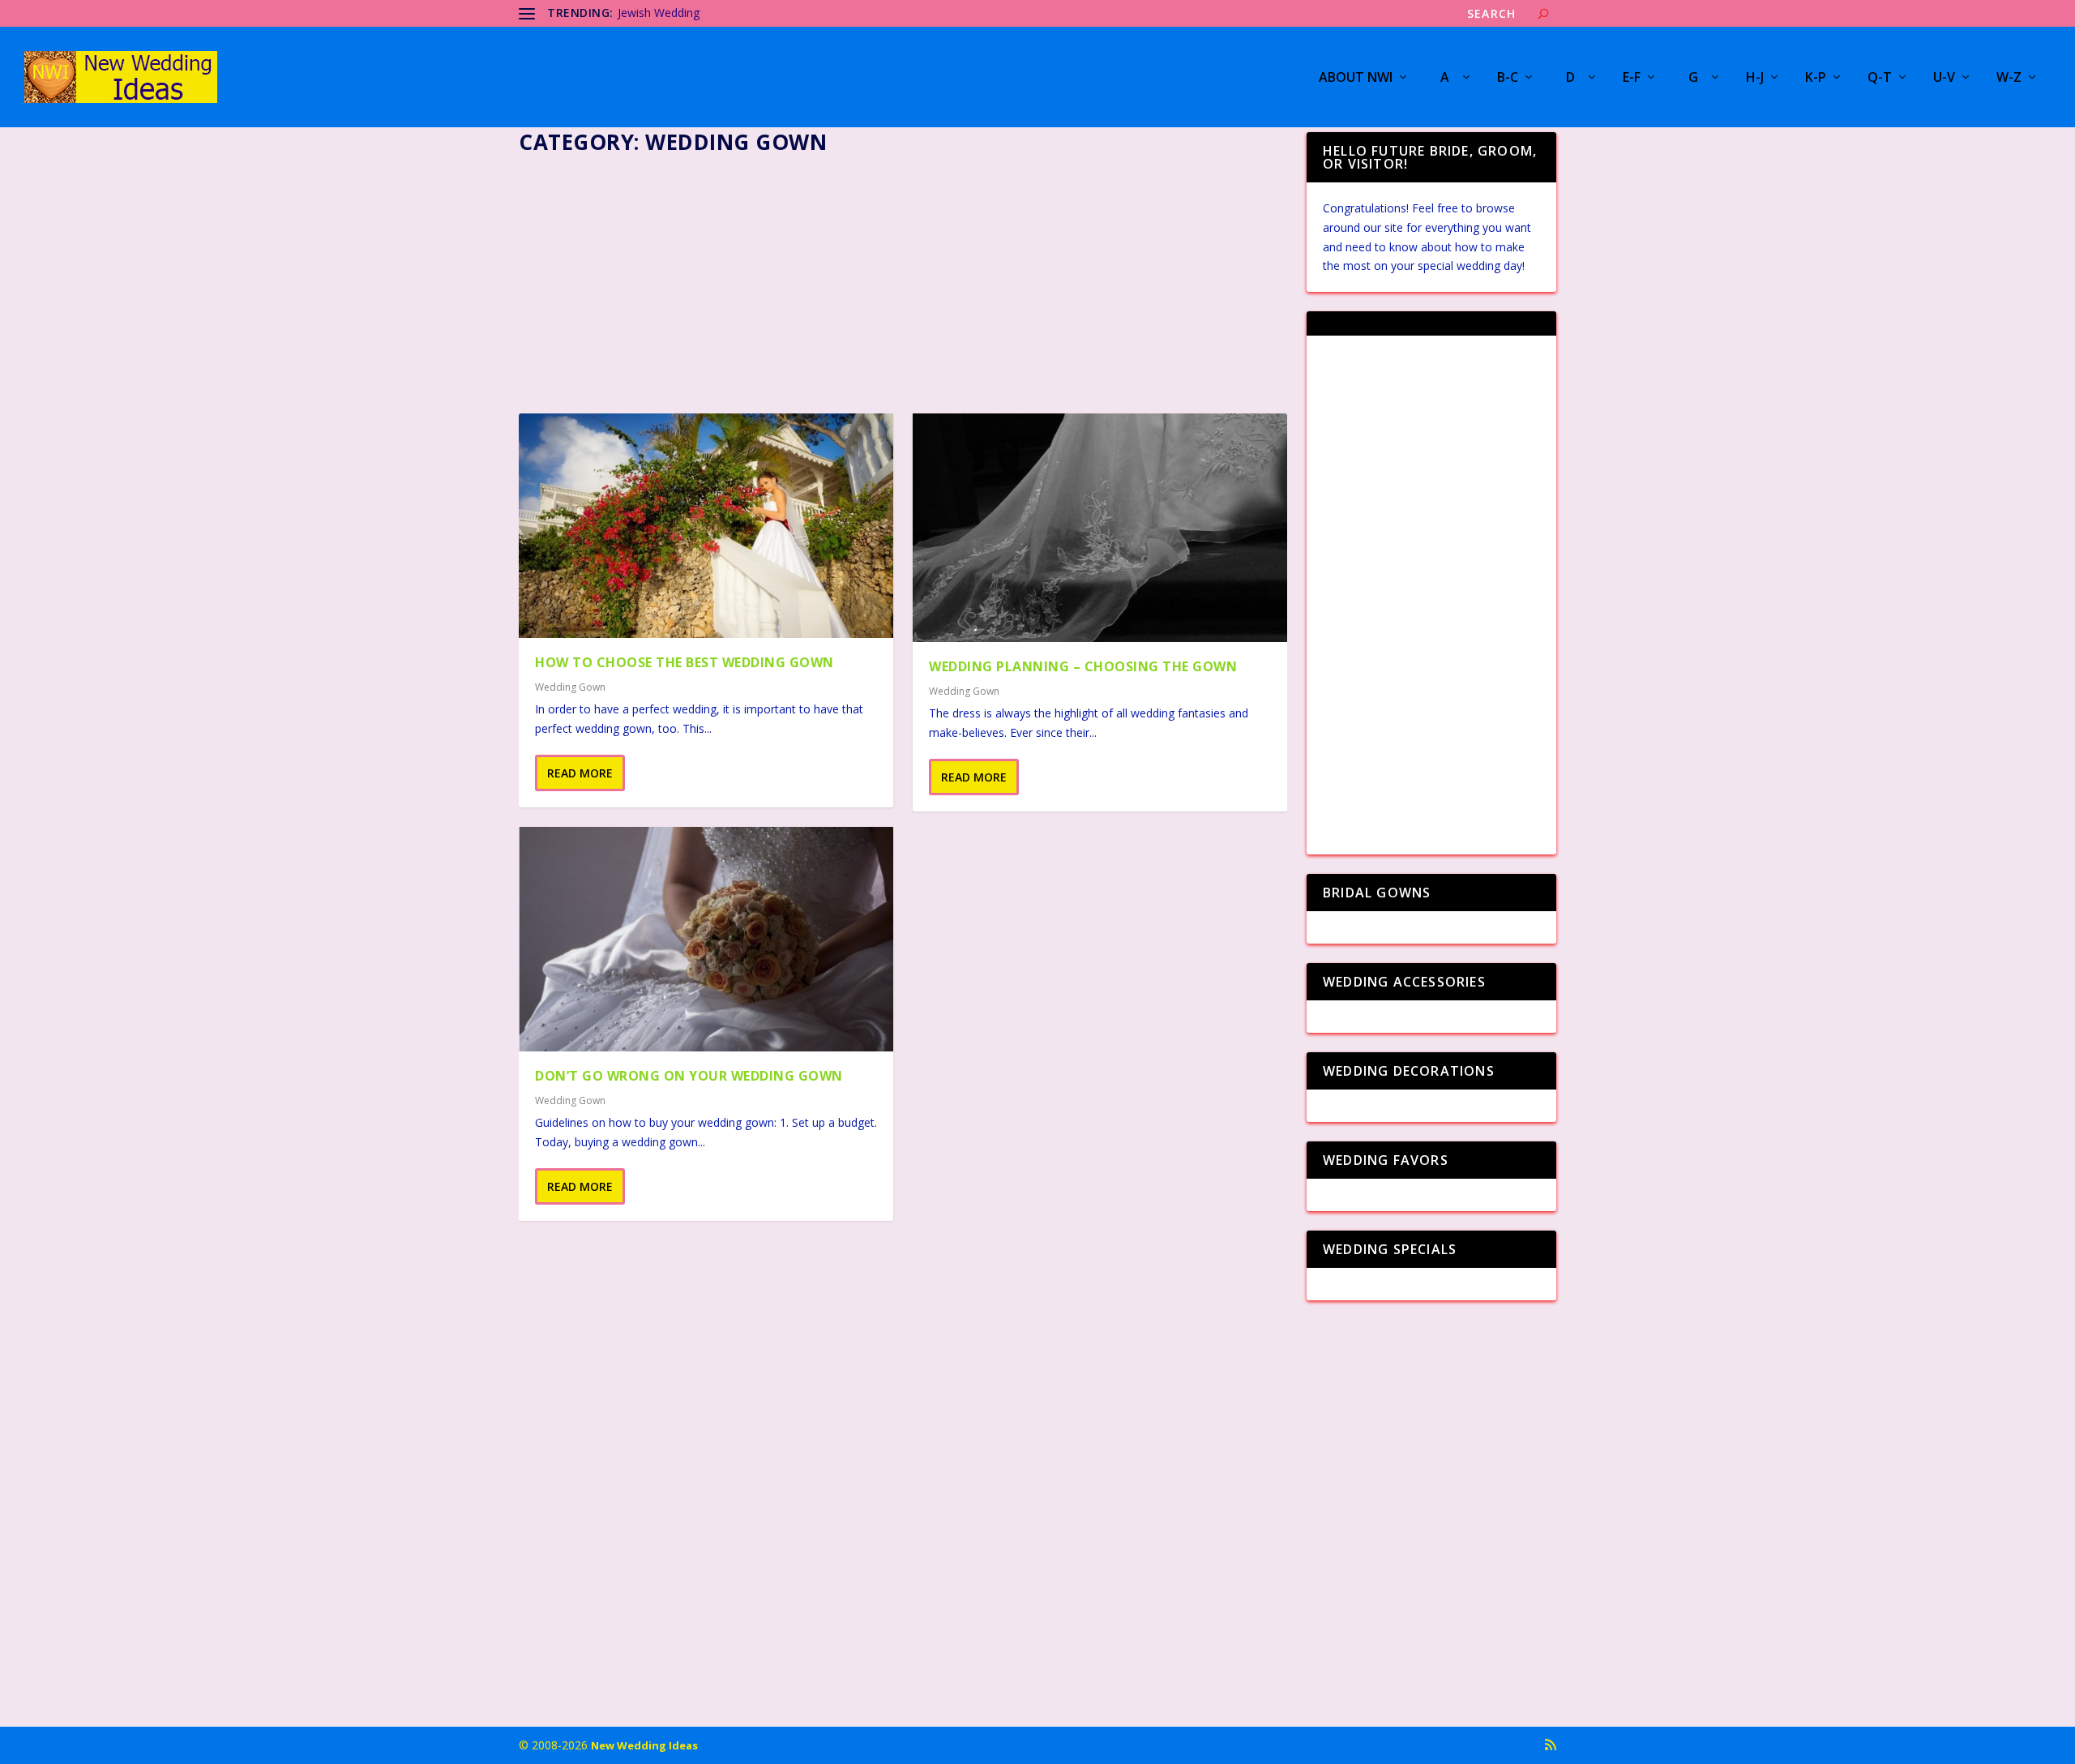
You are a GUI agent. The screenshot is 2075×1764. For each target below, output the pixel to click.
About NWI (1356, 78)
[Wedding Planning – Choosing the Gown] (1100, 528)
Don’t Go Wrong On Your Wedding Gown (689, 1076)
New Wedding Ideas (644, 1745)
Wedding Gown (570, 687)
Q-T (1880, 78)
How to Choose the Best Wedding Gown (685, 662)
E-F (1632, 78)
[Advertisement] (903, 279)
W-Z (2009, 78)
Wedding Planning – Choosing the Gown (1083, 666)
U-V (1944, 78)
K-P (1816, 78)
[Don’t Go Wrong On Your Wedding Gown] (706, 939)
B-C (1508, 78)
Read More (580, 773)
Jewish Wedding (659, 13)
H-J (1755, 78)
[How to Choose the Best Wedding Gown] (706, 526)
